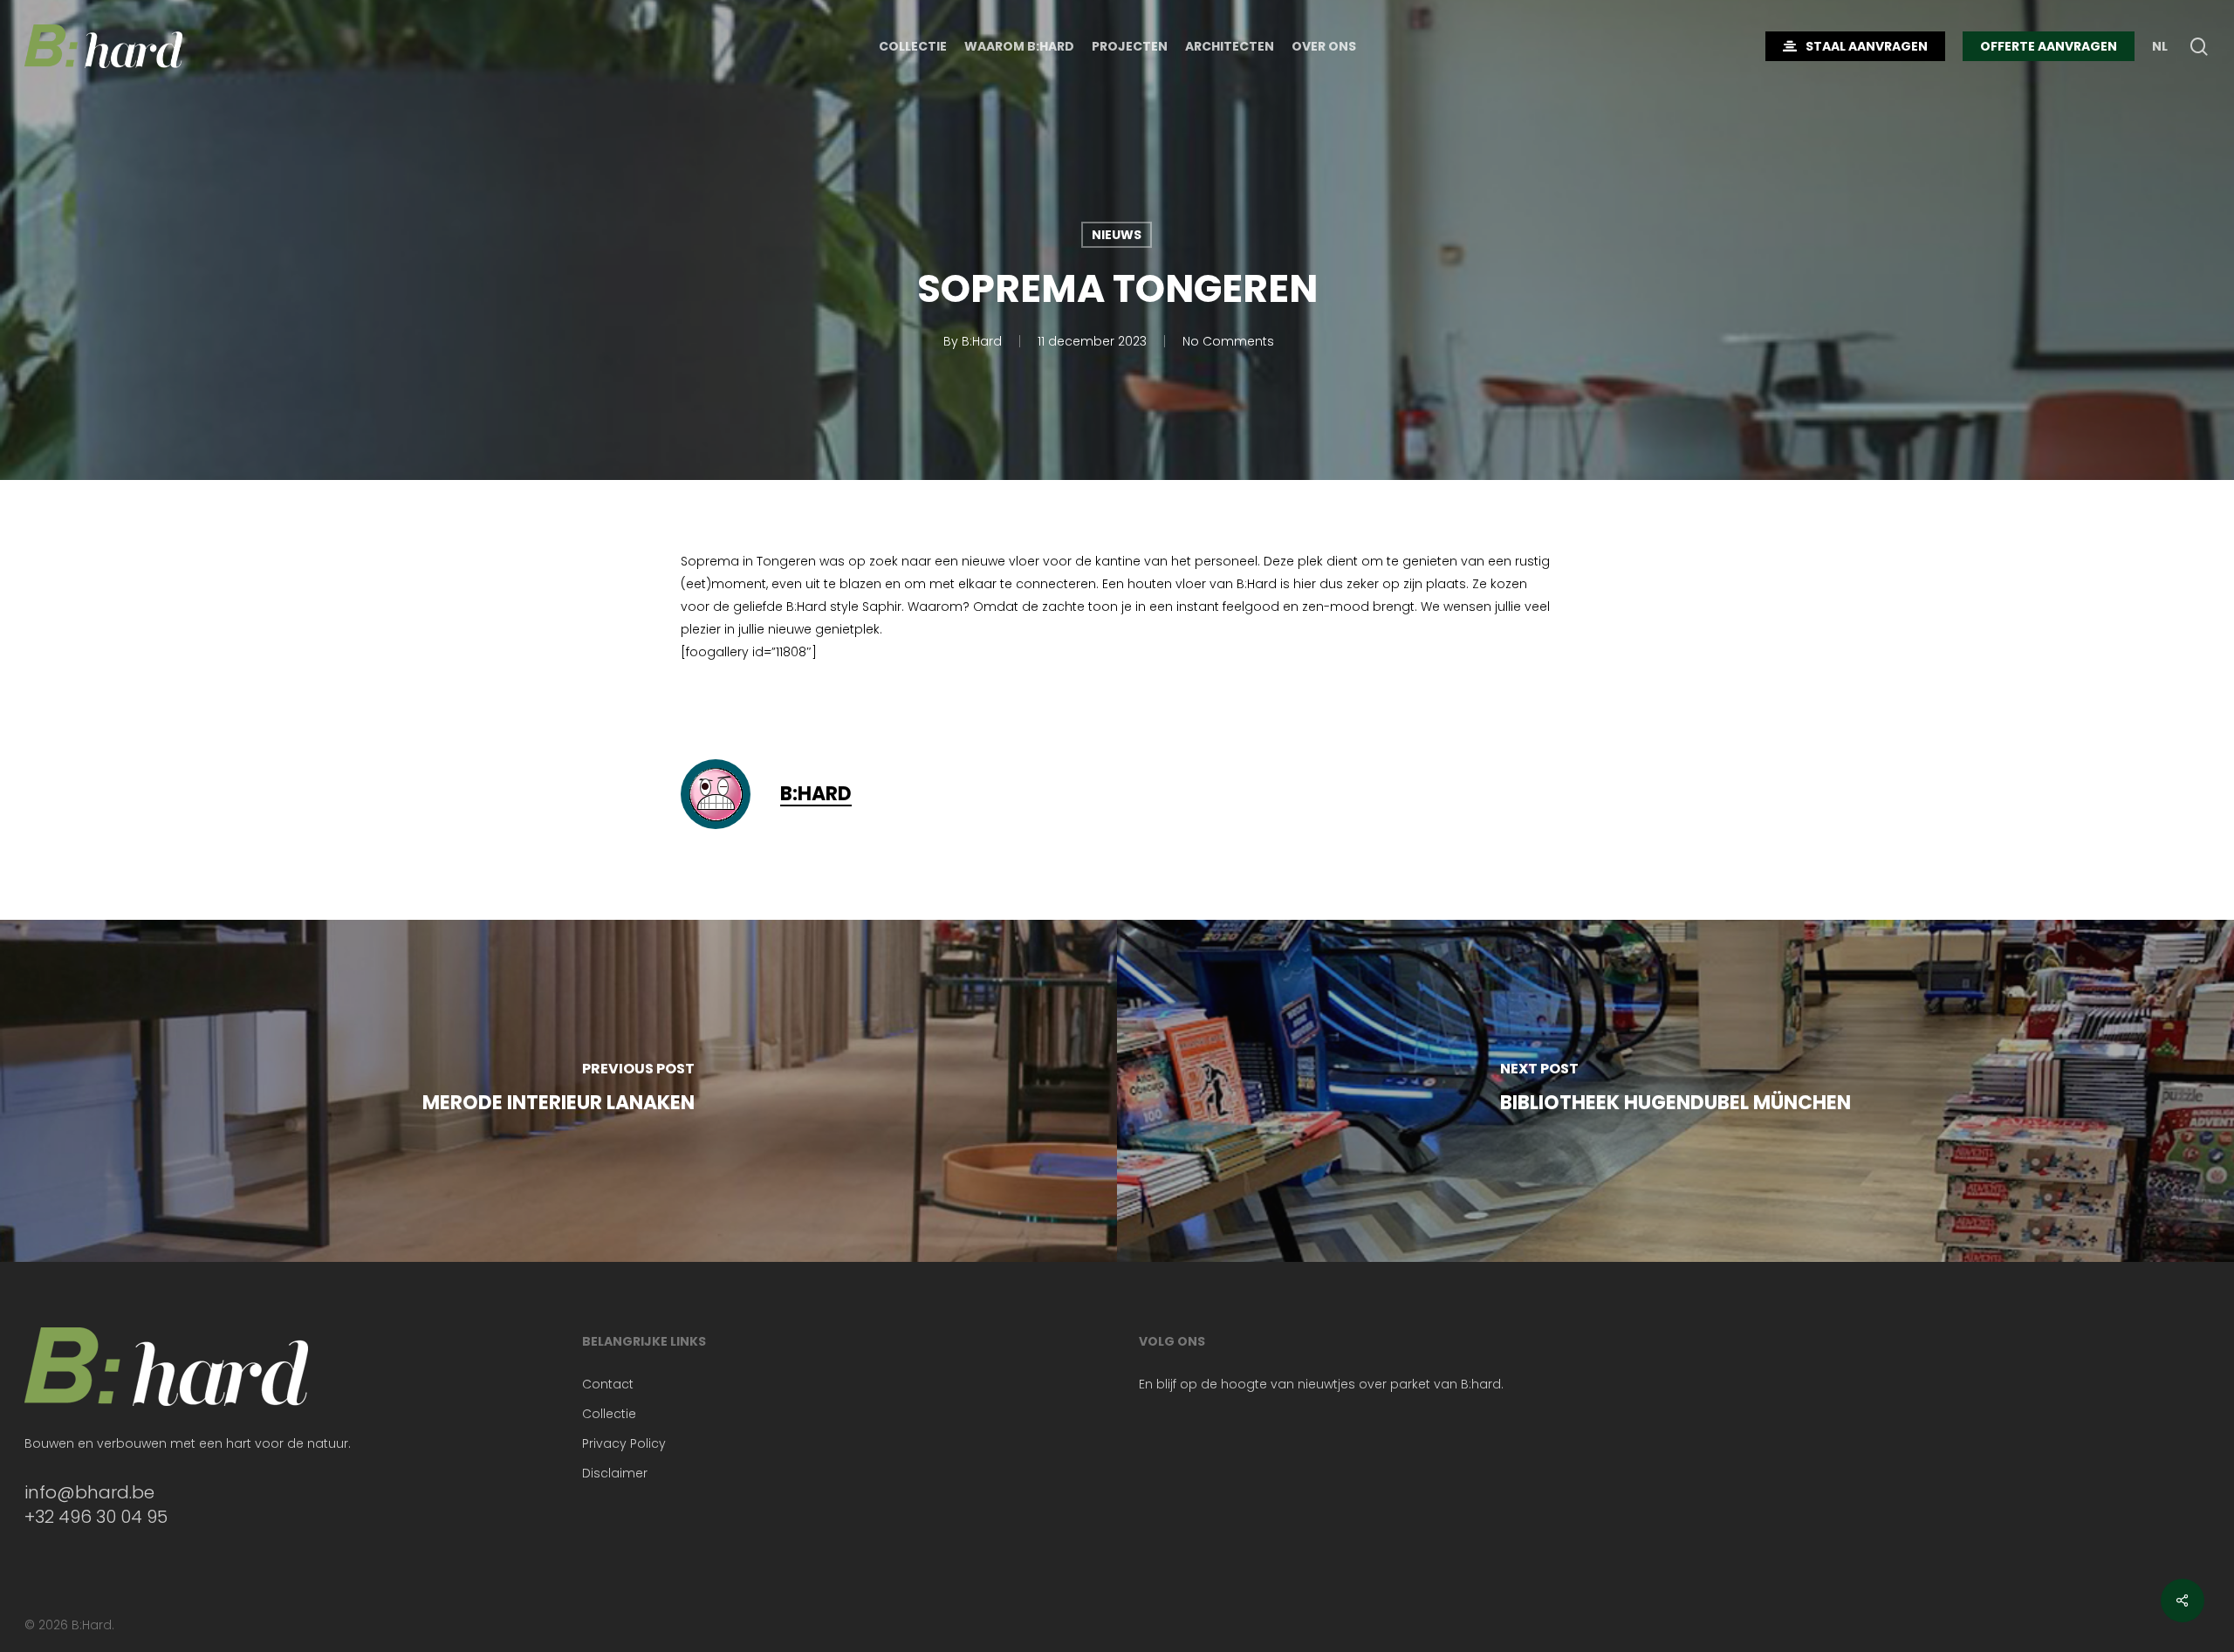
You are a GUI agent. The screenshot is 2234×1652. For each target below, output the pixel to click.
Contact (608, 1384)
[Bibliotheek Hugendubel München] (1675, 1091)
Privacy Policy (624, 1443)
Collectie (609, 1414)
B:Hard (982, 341)
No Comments (1228, 341)
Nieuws (1117, 235)
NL (2160, 46)
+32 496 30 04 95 (96, 1517)
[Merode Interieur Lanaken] (558, 1091)
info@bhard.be (89, 1492)
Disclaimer (615, 1473)
